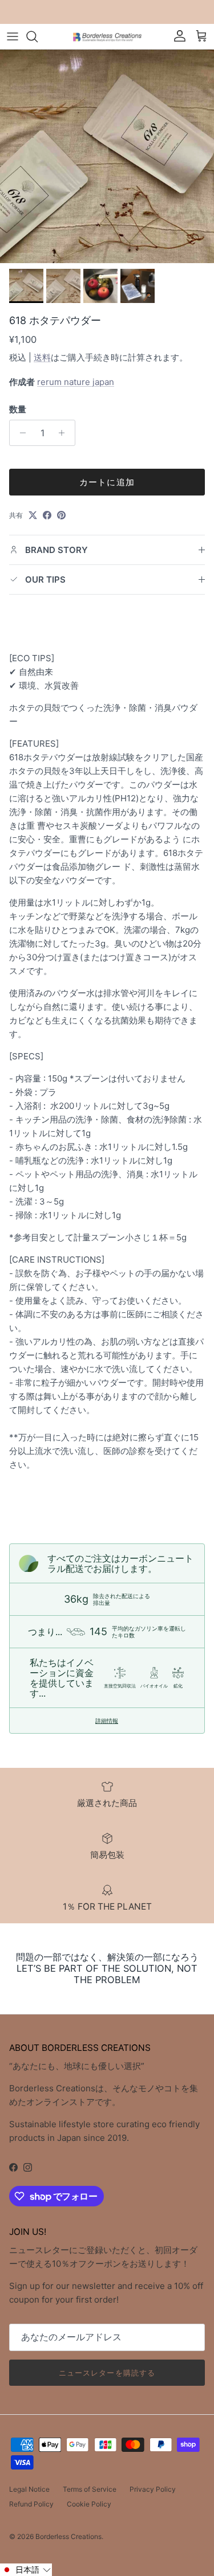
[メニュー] (13, 36)
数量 (18, 409)
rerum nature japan (76, 382)
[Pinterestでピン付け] (61, 515)
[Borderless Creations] (107, 36)
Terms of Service (90, 2489)
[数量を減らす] (20, 433)
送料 (42, 357)
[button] (26, 2570)
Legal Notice (29, 2489)
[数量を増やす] (65, 433)
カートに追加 (107, 482)
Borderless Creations (68, 2536)
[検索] (38, 36)
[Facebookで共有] (47, 515)
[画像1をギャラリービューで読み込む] (107, 156)
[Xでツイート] (33, 515)
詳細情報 (107, 1721)
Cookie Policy (89, 2504)
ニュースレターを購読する (107, 2373)
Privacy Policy (153, 2489)
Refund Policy (31, 2504)
